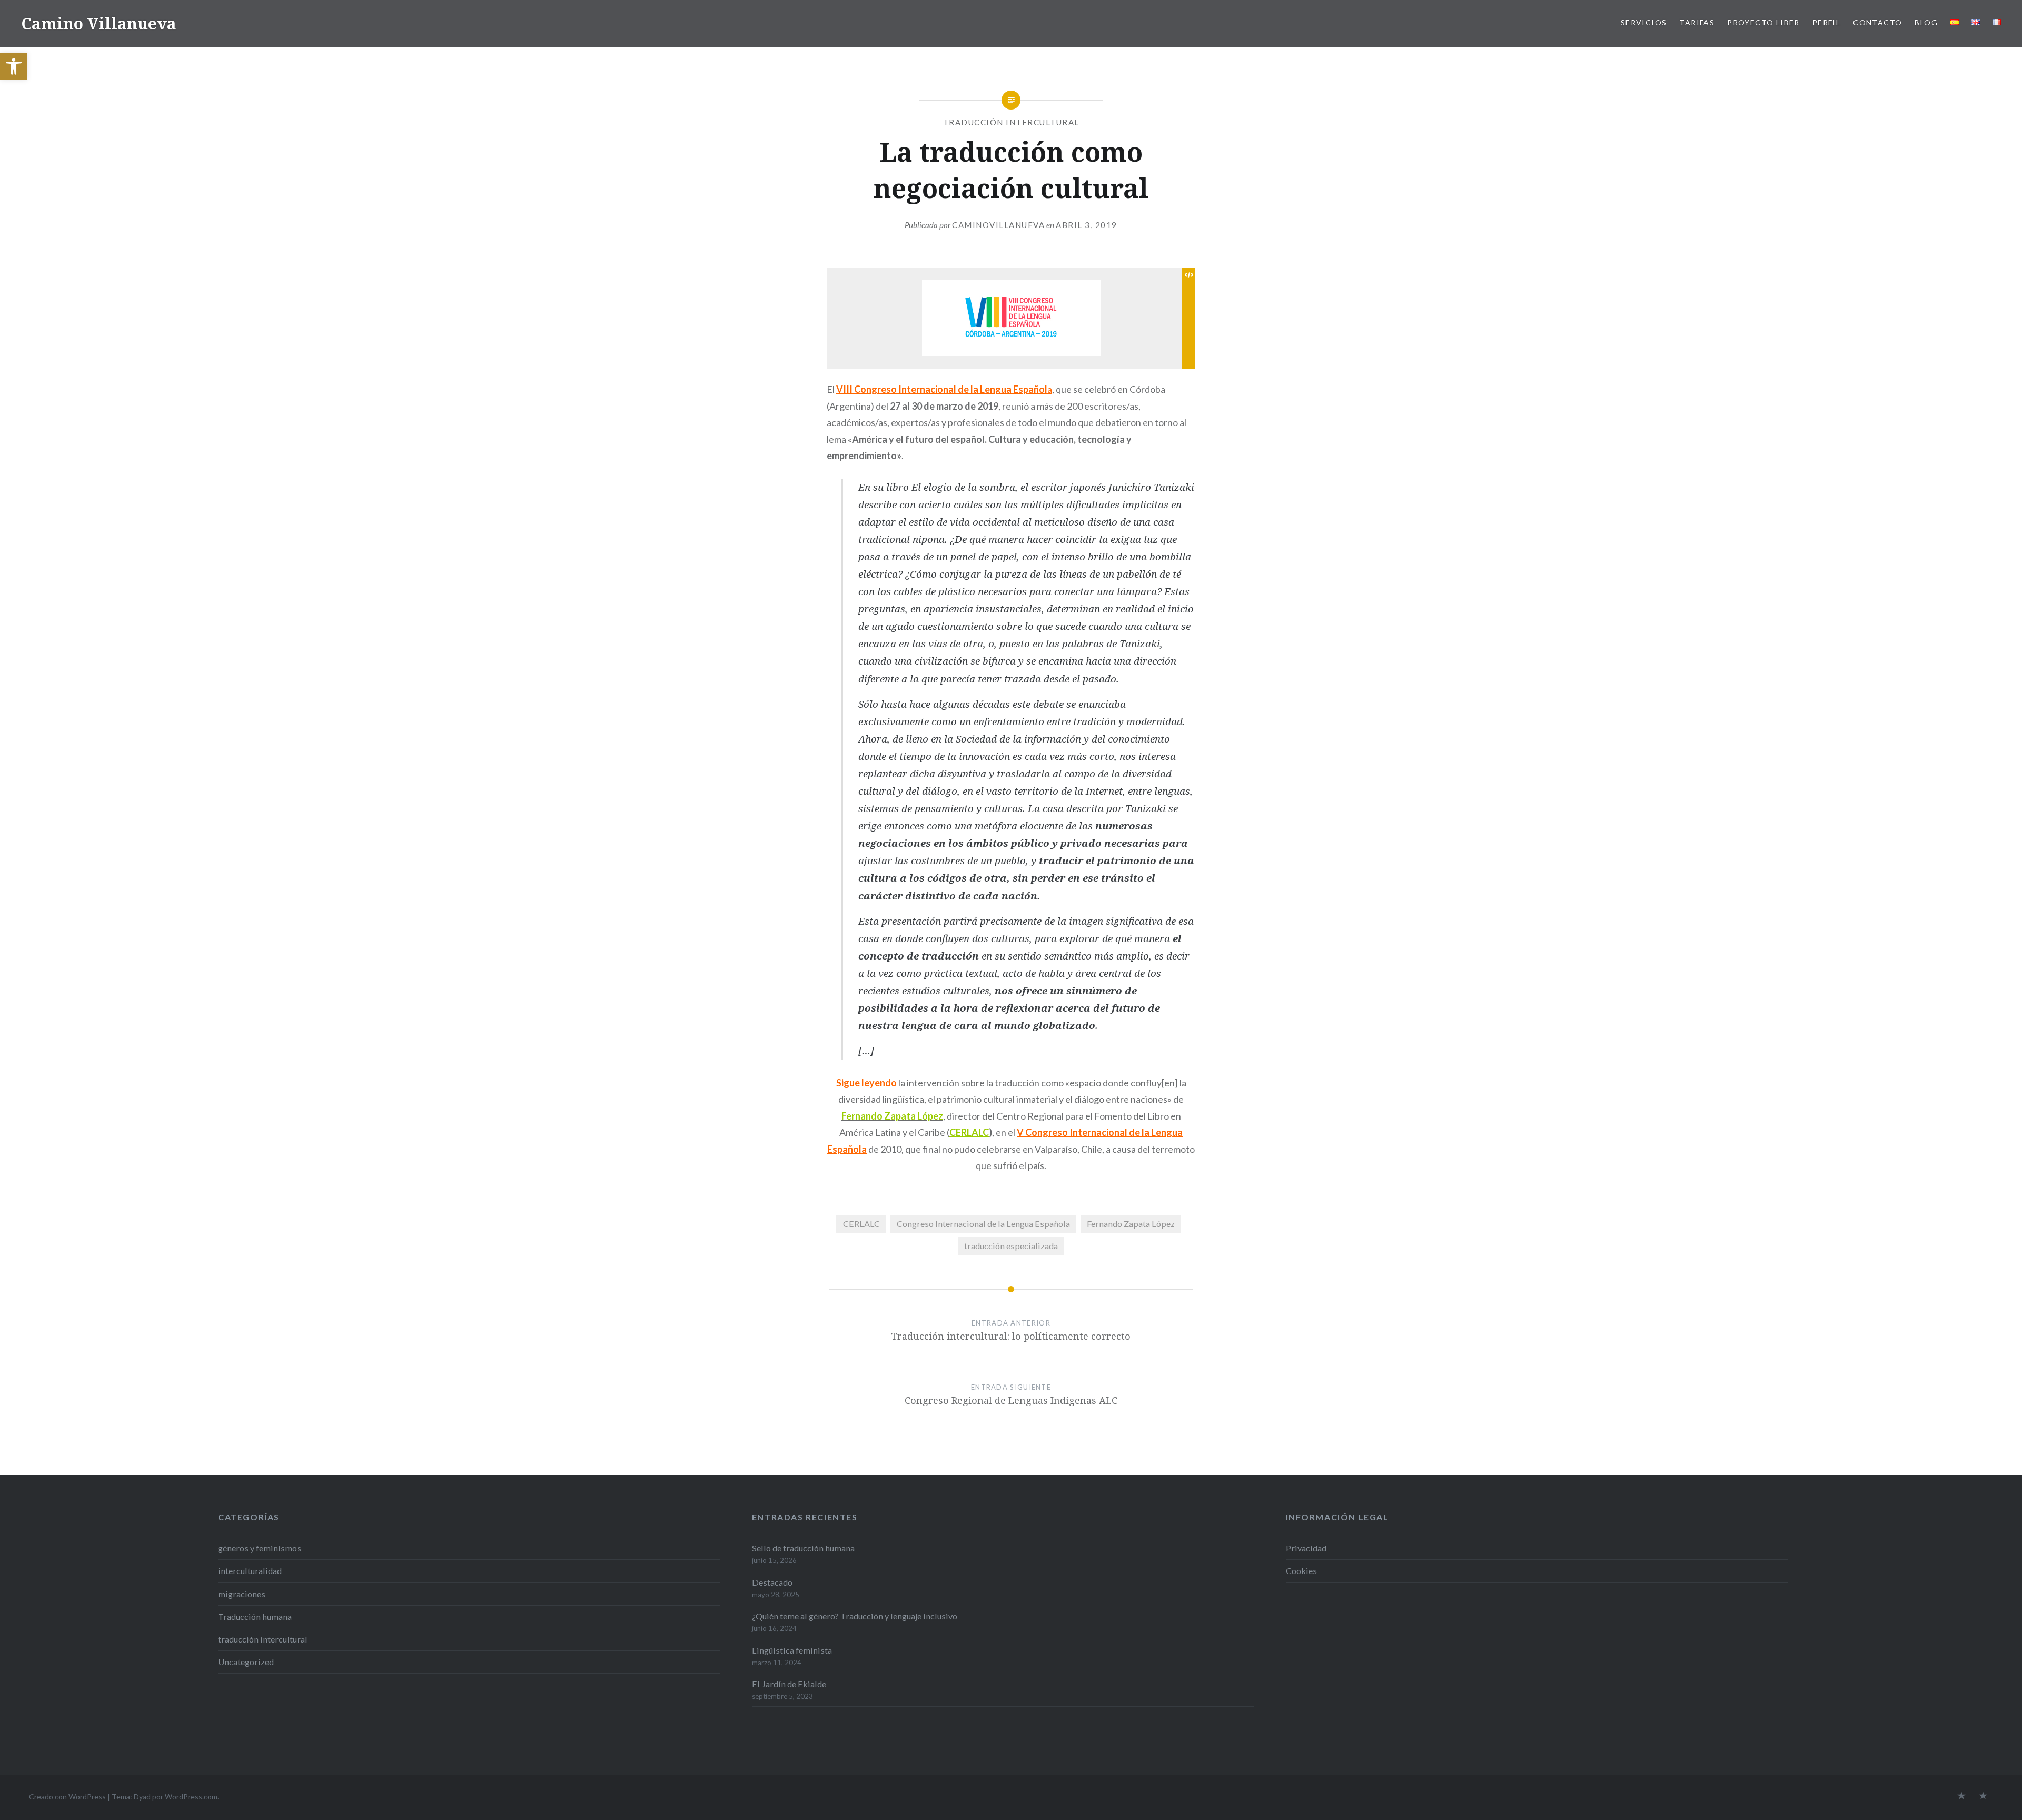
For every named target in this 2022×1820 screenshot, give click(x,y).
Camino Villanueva (99, 23)
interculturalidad (250, 1571)
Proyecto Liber (1763, 22)
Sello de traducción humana (803, 1548)
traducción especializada (1011, 1246)
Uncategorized (246, 1662)
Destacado (772, 1582)
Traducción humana (255, 1616)
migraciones (242, 1594)
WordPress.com (191, 1797)
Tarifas (1697, 22)
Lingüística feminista (792, 1650)
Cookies (1301, 1571)
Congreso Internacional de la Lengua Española (983, 1224)
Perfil (1826, 22)
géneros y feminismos (260, 1548)
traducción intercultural (1011, 122)
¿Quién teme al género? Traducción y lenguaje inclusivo (855, 1616)
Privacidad (1306, 1548)
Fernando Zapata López (1131, 1224)
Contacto (1877, 22)
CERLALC (969, 1132)
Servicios (1644, 22)
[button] (14, 66)
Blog (1926, 22)
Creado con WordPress (67, 1797)
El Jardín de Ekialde (789, 1684)
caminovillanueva (998, 225)
